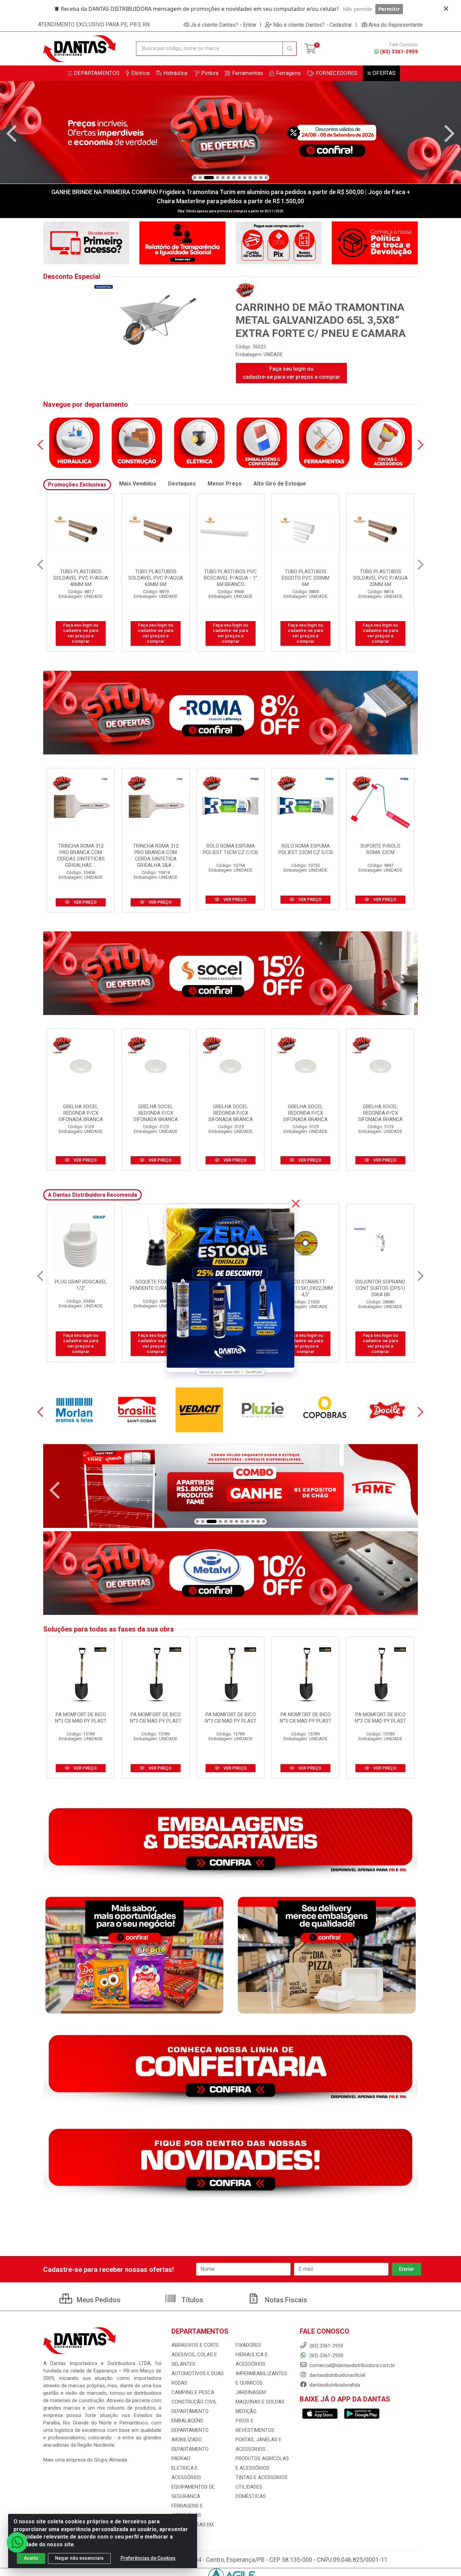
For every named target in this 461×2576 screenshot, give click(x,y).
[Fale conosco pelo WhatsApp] (17, 2542)
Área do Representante (396, 25)
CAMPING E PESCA (193, 2392)
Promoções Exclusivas (77, 485)
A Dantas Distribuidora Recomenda (92, 1195)
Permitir (389, 9)
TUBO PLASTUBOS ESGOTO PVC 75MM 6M (381, 575)
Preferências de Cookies (148, 2558)
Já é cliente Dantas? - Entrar (223, 25)
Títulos (192, 2300)
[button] (195, 178)
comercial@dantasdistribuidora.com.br (352, 2365)
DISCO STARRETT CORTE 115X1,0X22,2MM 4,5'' (81, 1288)
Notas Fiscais (285, 2300)
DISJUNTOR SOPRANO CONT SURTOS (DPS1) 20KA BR (156, 1288)
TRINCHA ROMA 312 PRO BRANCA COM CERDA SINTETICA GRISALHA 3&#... (156, 856)
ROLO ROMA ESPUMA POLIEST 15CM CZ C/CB (231, 849)
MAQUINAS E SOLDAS (260, 2402)
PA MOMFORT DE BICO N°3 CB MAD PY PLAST (81, 1718)
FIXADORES (248, 2345)
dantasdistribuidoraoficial (337, 2375)
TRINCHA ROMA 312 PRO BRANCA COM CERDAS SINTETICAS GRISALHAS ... (81, 856)
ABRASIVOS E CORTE (195, 2345)
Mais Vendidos (138, 484)
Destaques (182, 484)
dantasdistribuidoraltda (334, 2385)
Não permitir (358, 9)
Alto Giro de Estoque (280, 484)
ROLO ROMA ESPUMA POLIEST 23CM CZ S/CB (306, 849)
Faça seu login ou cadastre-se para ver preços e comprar (291, 373)
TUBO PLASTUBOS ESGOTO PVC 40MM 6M (231, 575)
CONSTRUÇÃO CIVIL (194, 2402)
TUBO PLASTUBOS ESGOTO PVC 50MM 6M (306, 575)
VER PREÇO (85, 902)
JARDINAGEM (251, 2392)
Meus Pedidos (98, 2300)
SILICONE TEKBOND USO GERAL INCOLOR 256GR (305, 1288)
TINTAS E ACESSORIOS (262, 2477)
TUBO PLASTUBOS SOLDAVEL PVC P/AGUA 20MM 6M (156, 578)
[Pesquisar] (290, 49)
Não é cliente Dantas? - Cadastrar (313, 25)
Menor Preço (225, 484)
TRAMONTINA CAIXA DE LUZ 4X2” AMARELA (381, 1285)
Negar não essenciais (79, 2558)
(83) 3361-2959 (399, 52)
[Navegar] (11, 134)
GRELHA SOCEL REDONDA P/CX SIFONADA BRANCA (81, 1113)
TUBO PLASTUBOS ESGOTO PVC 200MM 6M (81, 578)
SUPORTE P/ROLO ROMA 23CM (380, 849)
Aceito (31, 2558)
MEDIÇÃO (246, 2411)
